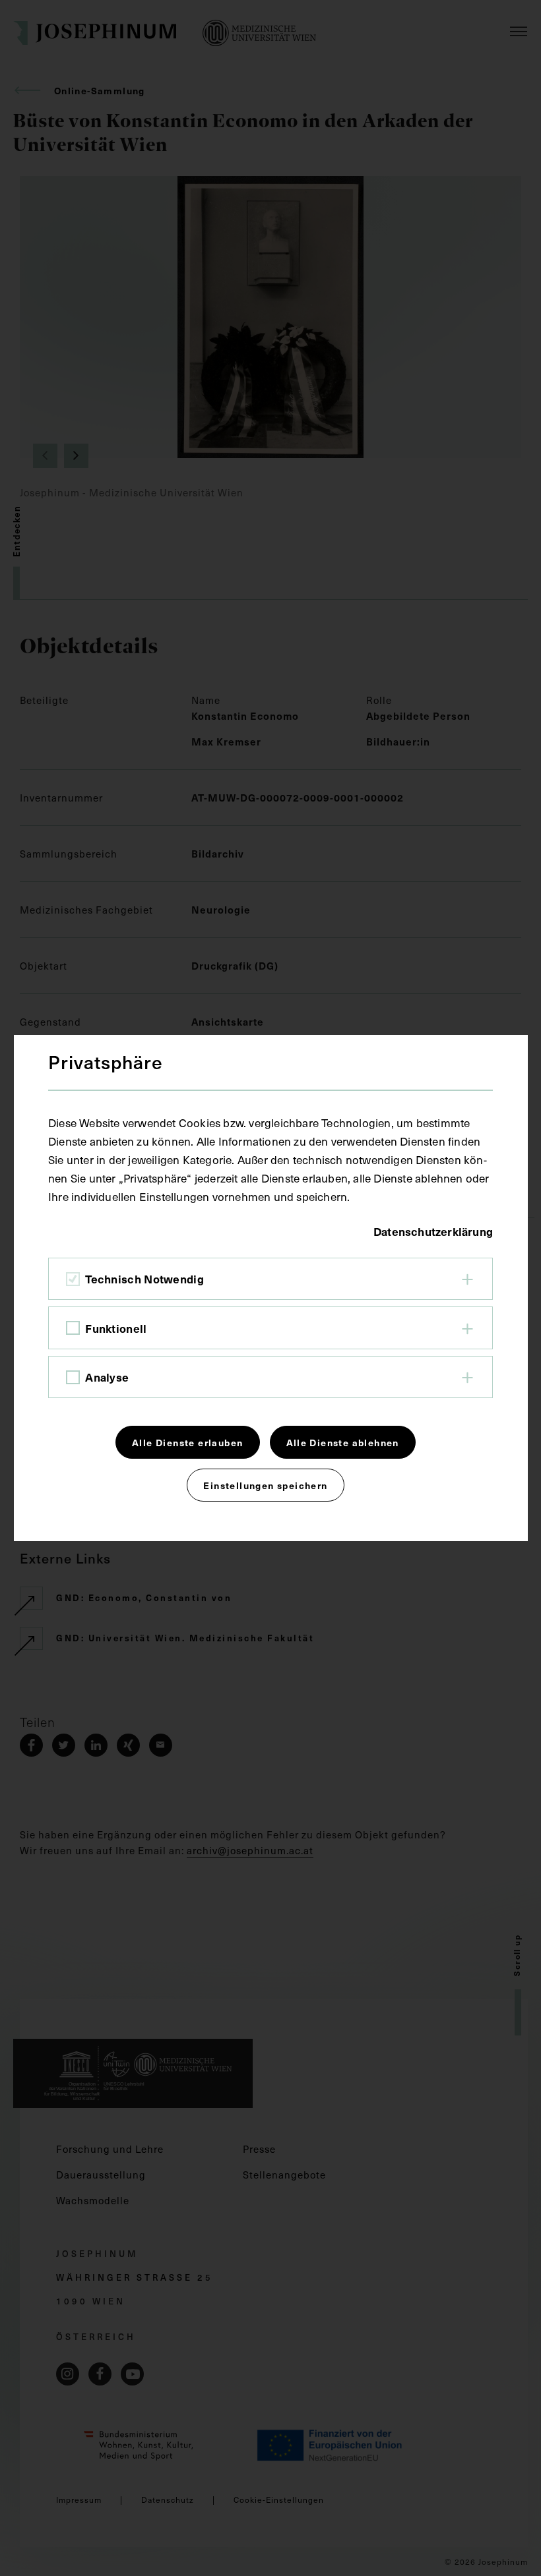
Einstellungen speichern (265, 1485)
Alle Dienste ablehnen (343, 1442)
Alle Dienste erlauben (187, 1442)
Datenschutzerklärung (433, 1231)
